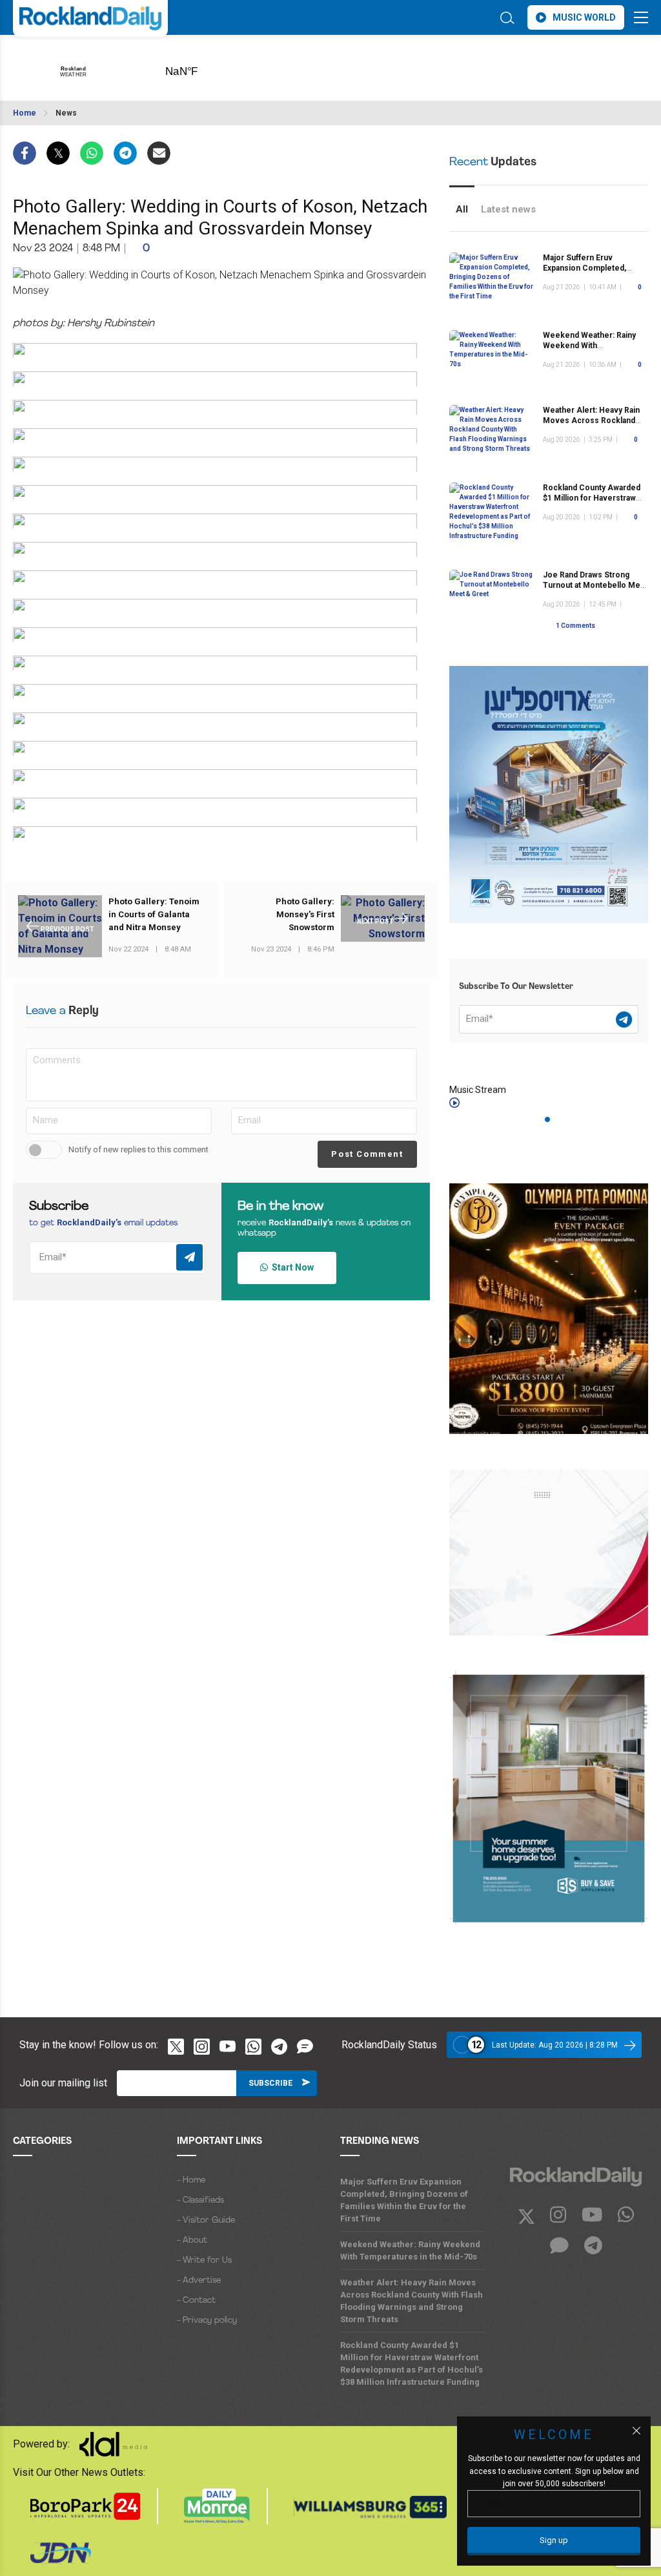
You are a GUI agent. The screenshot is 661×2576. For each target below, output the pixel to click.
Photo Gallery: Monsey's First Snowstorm (305, 914)
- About (192, 2240)
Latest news (508, 209)
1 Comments (575, 626)
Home (25, 113)
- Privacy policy (207, 2321)
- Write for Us (204, 2260)
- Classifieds (200, 2200)
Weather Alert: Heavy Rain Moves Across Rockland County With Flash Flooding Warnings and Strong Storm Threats (412, 2301)
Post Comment (367, 1154)
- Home (191, 2180)
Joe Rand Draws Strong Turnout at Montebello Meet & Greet (595, 585)
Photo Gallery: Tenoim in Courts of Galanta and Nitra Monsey (154, 914)
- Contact (196, 2301)
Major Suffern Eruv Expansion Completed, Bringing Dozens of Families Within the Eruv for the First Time (404, 2200)
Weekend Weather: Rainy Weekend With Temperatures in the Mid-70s (410, 2250)
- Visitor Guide (206, 2220)
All (462, 209)
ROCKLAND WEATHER (202, 67)
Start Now (291, 1267)
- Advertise (199, 2280)
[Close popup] (636, 2431)
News (66, 113)
